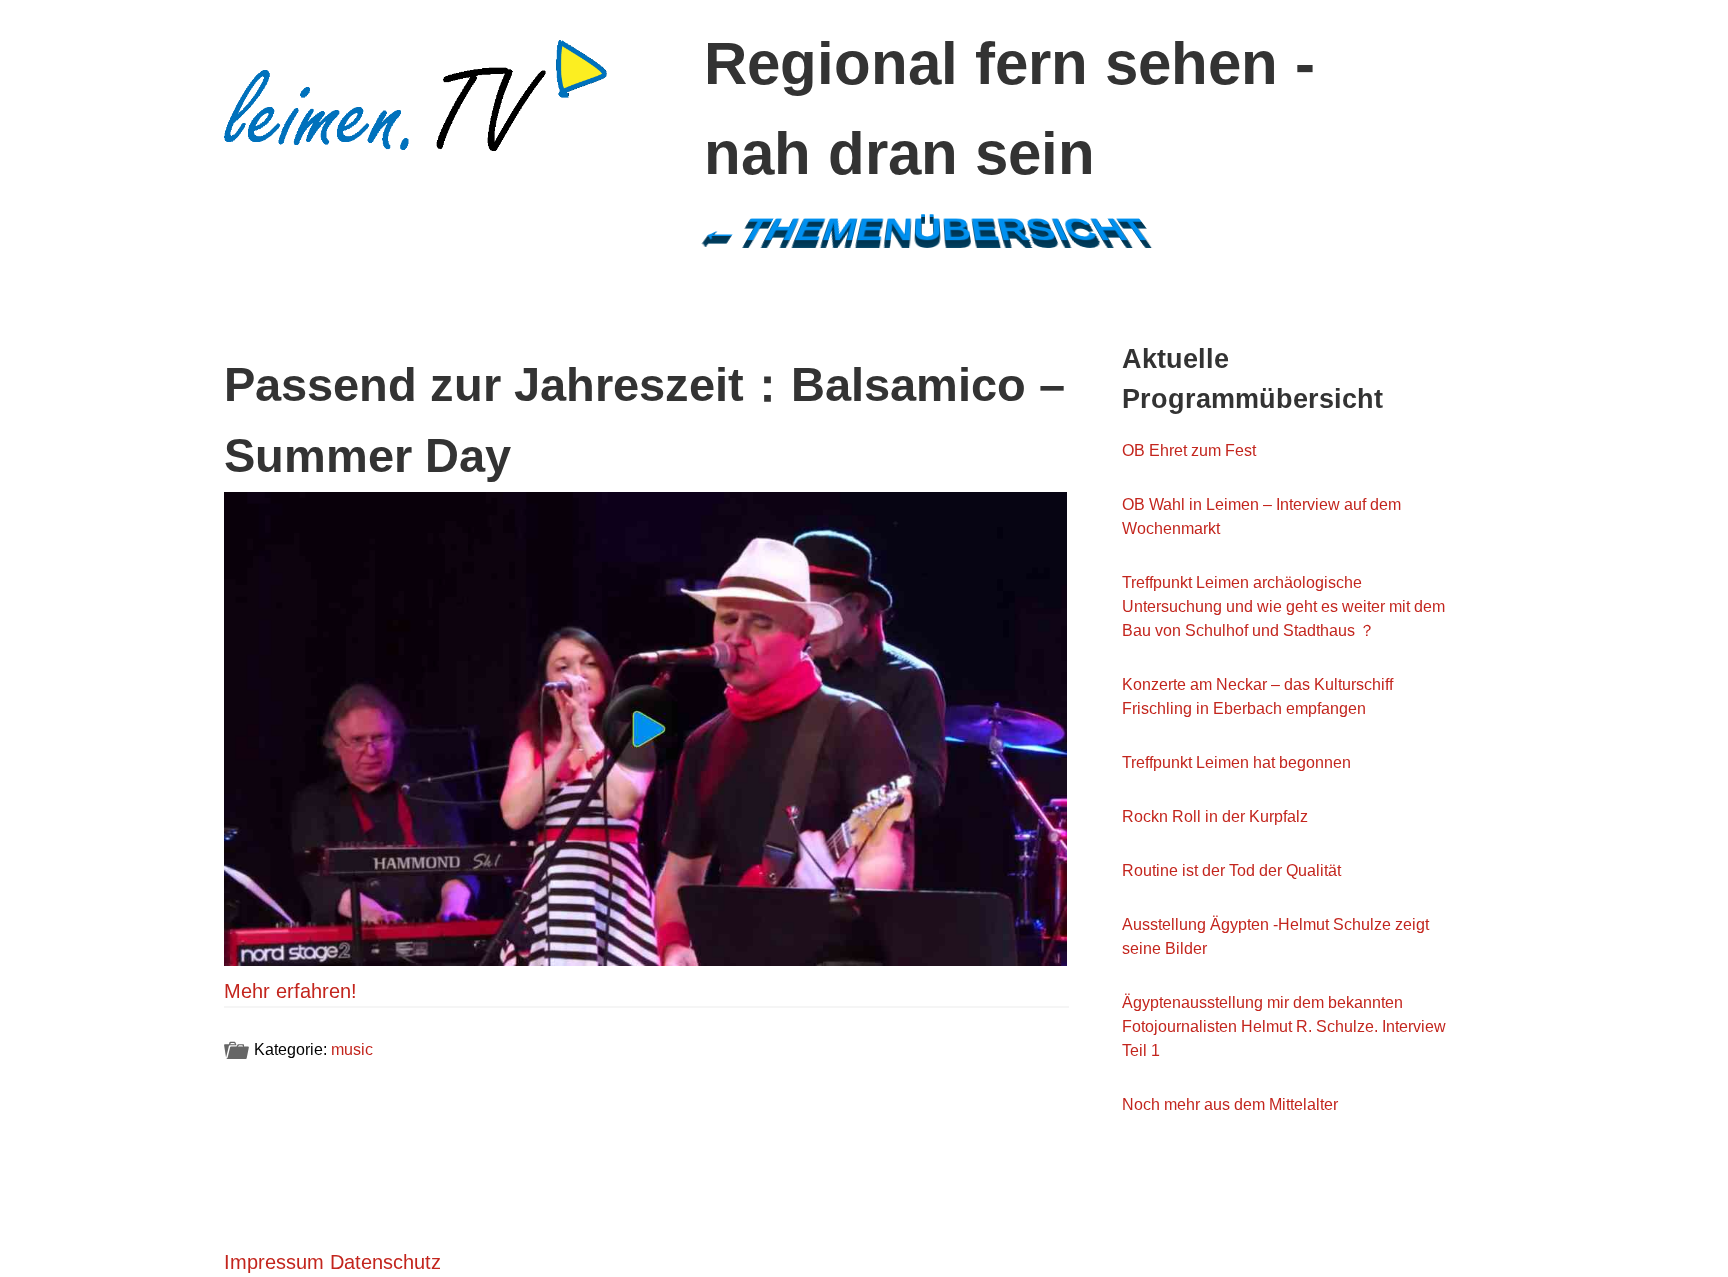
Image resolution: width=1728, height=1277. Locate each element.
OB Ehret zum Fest (1189, 450)
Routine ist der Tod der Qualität (1231, 870)
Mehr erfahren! (290, 991)
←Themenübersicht (926, 230)
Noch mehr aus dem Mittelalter (1230, 1104)
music (352, 1049)
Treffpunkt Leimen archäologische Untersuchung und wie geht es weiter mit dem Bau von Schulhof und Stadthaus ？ (1283, 606)
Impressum (274, 1262)
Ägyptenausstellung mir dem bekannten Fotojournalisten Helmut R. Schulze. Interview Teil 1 (1284, 1026)
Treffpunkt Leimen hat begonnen (1236, 762)
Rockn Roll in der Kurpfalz (1215, 816)
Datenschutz (385, 1262)
